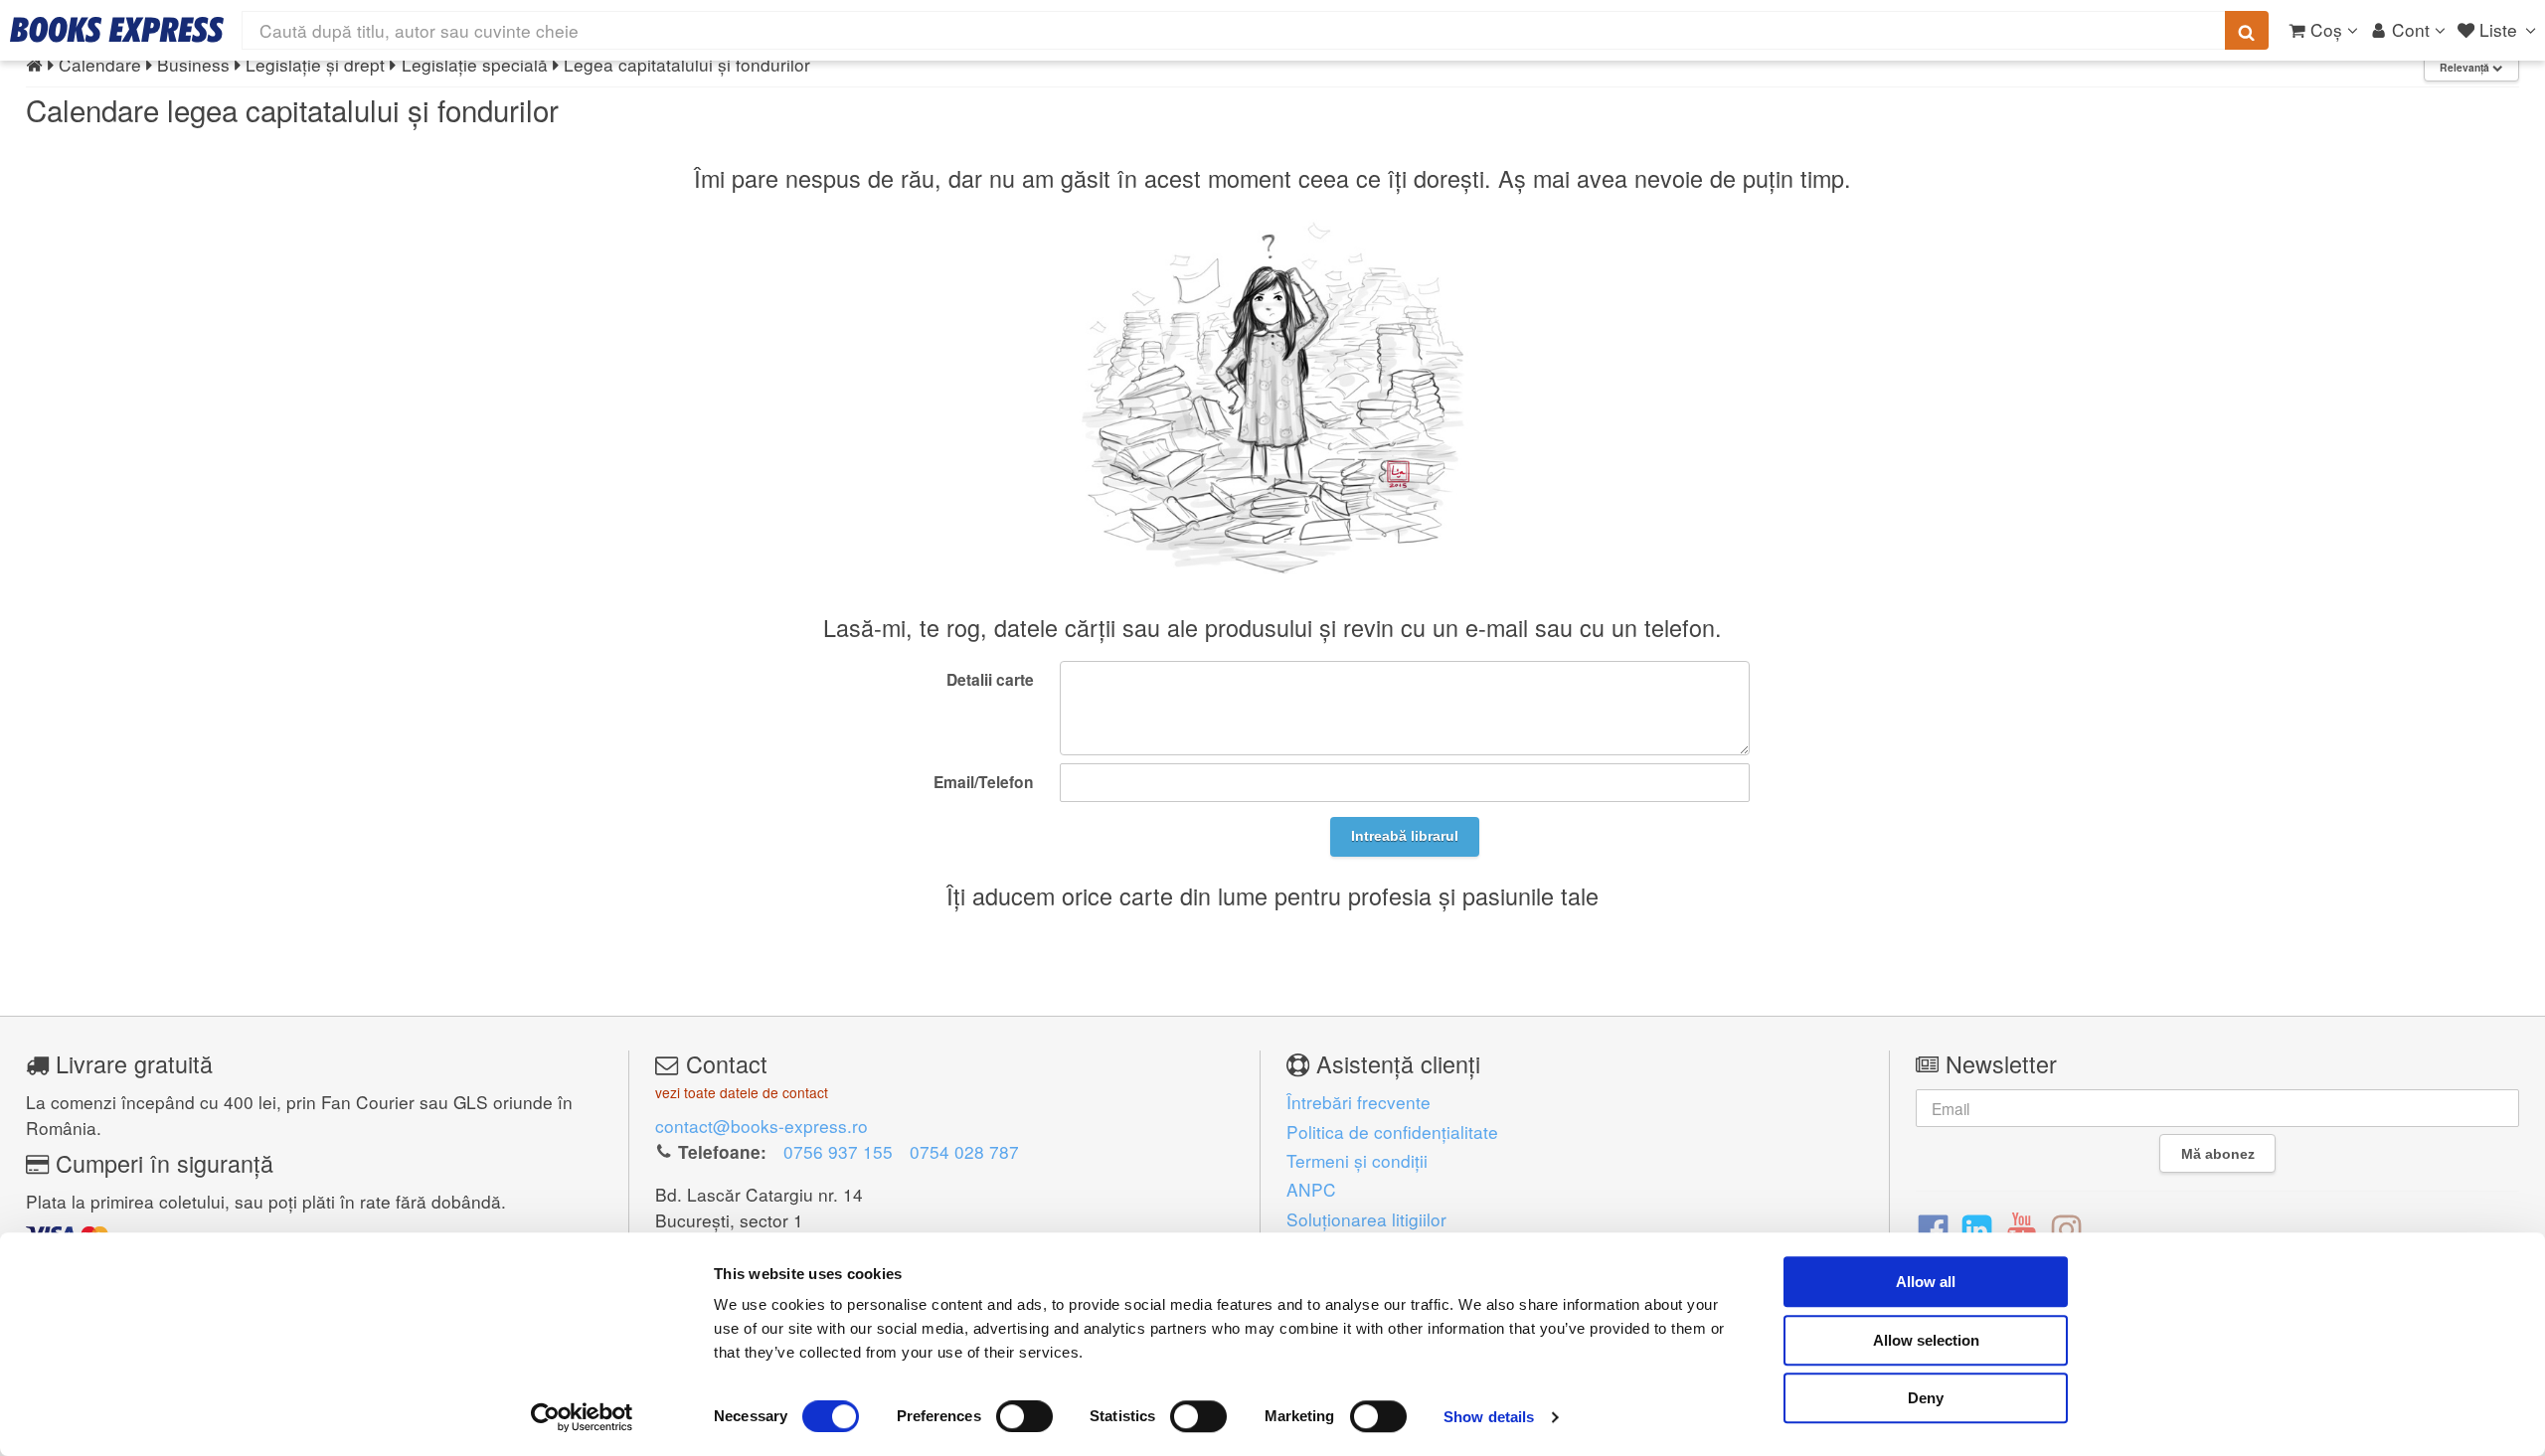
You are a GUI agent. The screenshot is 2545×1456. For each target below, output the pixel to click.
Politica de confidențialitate (1392, 1132)
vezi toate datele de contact (742, 1092)
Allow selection (1926, 1340)
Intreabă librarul (1405, 836)
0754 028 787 (964, 1151)
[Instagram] (2066, 1228)
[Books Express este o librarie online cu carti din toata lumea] (117, 30)
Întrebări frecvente (1358, 1102)
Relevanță (2466, 67)
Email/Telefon (984, 782)
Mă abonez (2218, 1154)
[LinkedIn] (1977, 1228)
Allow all (1926, 1282)
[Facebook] (1933, 1228)
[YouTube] (2022, 1228)
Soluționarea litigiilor (1366, 1219)
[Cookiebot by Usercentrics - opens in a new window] (582, 1417)
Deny (1926, 1398)
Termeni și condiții (1357, 1160)
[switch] (1024, 1416)
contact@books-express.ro (762, 1126)
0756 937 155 (838, 1151)
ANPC (1311, 1189)
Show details (1489, 1417)
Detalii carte (990, 679)
